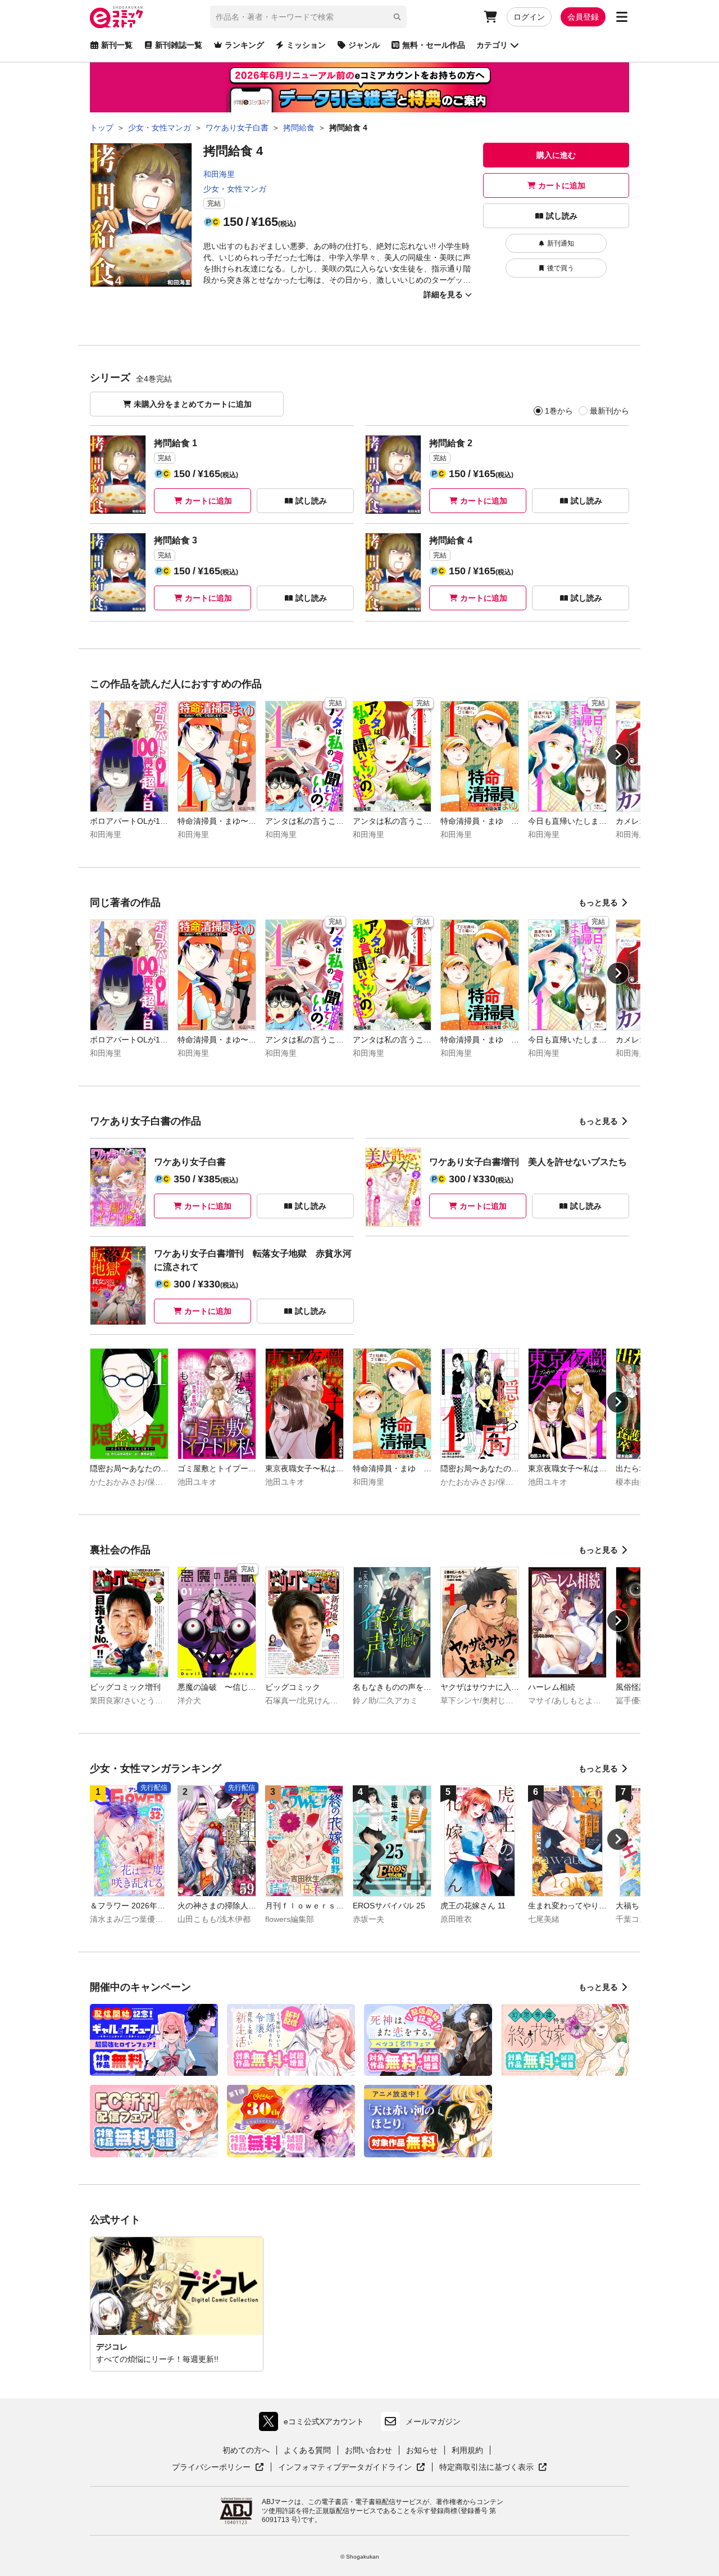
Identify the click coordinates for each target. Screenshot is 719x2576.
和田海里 (219, 174)
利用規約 (467, 2450)
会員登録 (583, 17)
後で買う (561, 268)
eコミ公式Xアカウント (314, 2424)
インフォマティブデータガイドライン (345, 2468)
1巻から (559, 411)
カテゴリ (492, 45)
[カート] (490, 17)
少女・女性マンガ (235, 189)
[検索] (397, 17)
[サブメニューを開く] (622, 17)
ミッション (306, 45)
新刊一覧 (117, 45)
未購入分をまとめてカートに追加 (193, 404)
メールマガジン (433, 2421)
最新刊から (609, 411)
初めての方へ (246, 2450)
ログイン (529, 17)
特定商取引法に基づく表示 (493, 2468)
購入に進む (556, 155)
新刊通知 (561, 243)
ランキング (244, 45)
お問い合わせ (368, 2450)
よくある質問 (307, 2450)
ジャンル (364, 45)
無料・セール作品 (434, 45)
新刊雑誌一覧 (179, 45)
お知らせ (422, 2450)
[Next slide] (618, 755)
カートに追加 (562, 185)
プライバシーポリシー (218, 2468)
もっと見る (598, 902)
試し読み (562, 216)
